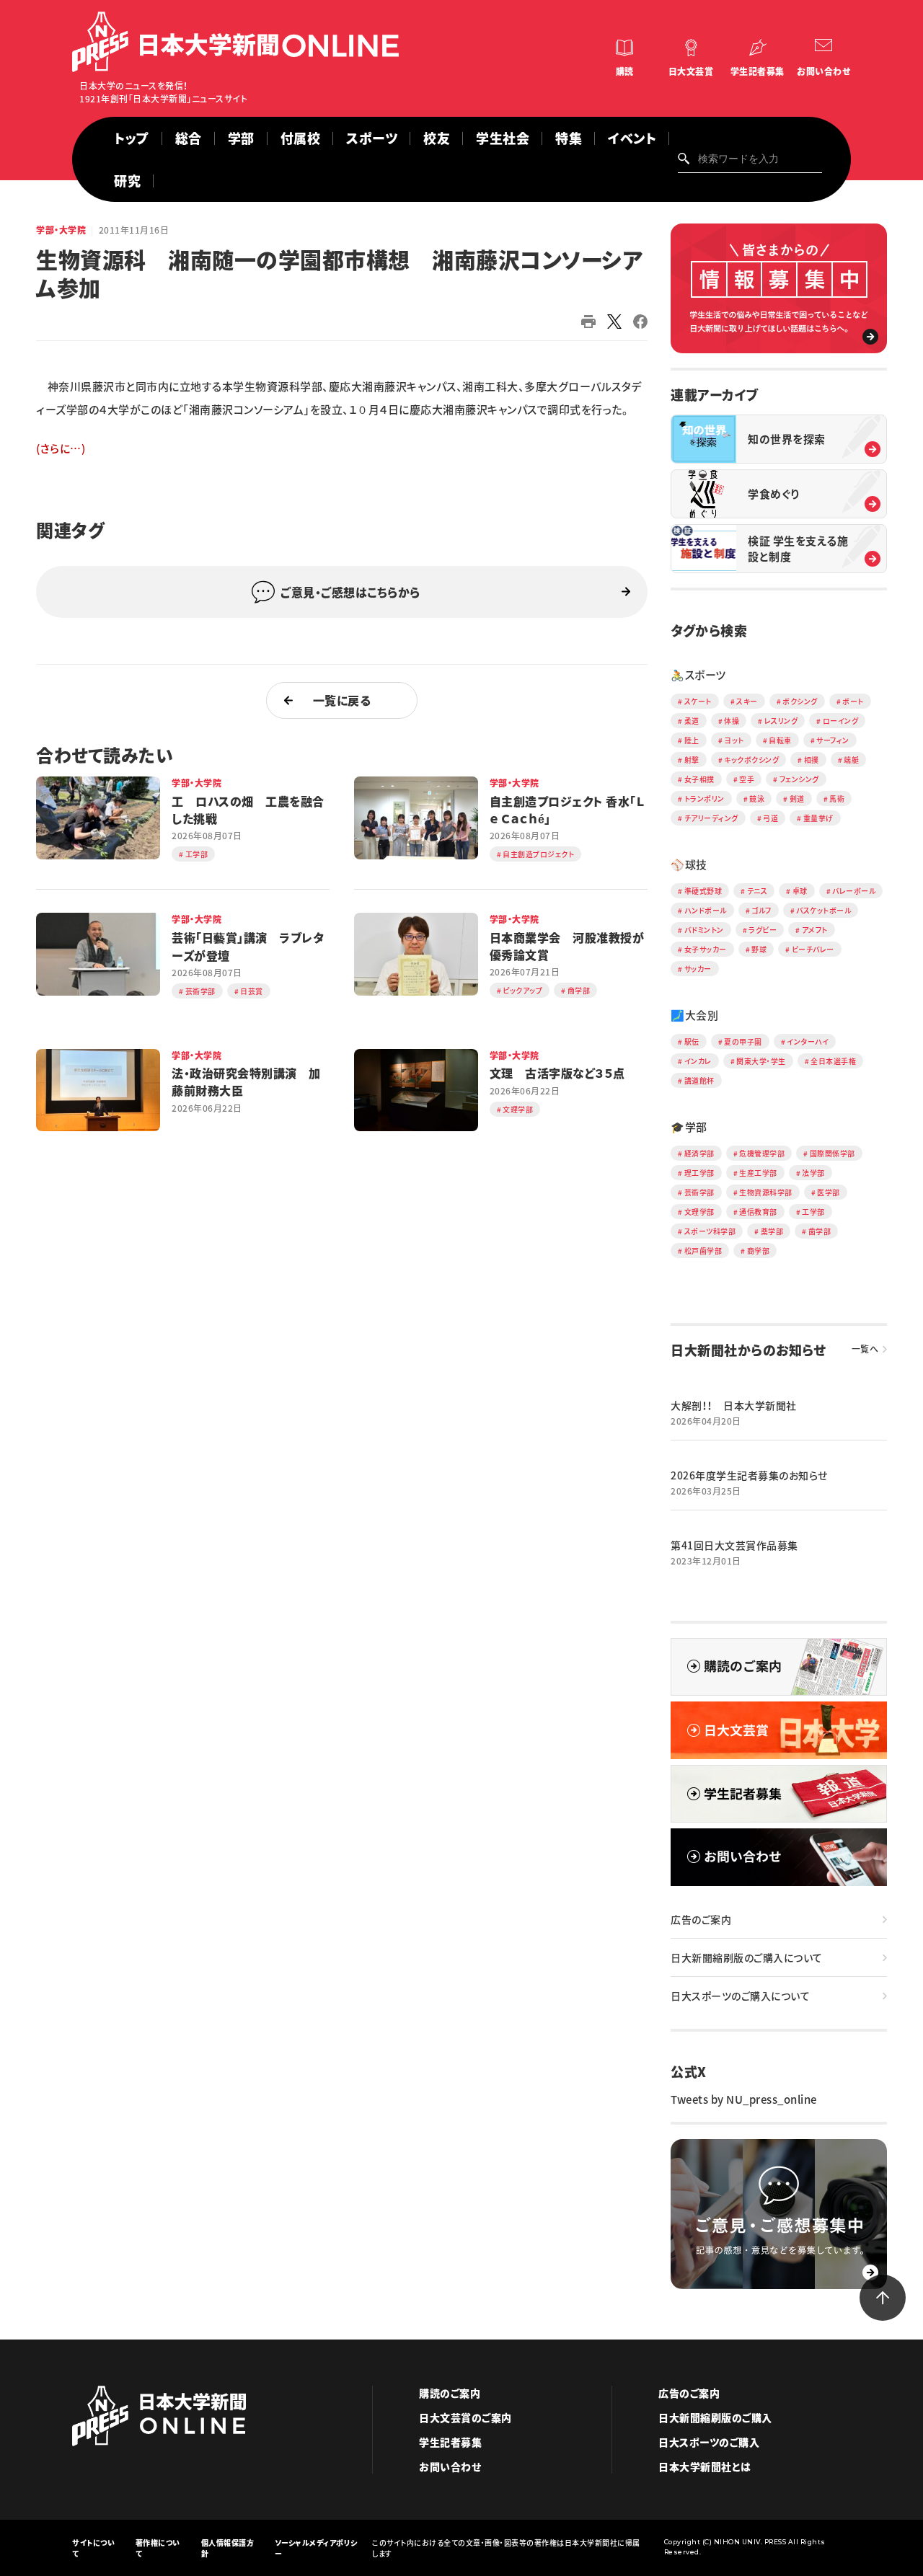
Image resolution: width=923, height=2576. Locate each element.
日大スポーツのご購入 (709, 2442)
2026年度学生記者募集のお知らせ (749, 1475)
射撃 (692, 760)
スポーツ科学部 (710, 1231)
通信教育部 (758, 1212)
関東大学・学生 (761, 1061)
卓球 (800, 891)
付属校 (301, 138)
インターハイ (808, 1041)
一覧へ (865, 1349)
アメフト (815, 930)
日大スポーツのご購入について (740, 1996)
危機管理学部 (762, 1153)
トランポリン (705, 798)
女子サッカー (706, 949)
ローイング (841, 721)
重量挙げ (818, 818)
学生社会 (503, 138)
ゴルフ (761, 910)
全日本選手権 (833, 1061)
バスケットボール (823, 910)
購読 (625, 71)
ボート (853, 701)
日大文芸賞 (691, 71)
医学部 (829, 1192)
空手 (747, 779)
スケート (698, 701)
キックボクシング (751, 760)
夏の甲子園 (743, 1041)
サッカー (698, 969)
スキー (747, 701)
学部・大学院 (61, 230)
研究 (127, 181)
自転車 (780, 740)
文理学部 (699, 1212)
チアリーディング (711, 818)
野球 (759, 949)
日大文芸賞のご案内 (465, 2417)
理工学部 (699, 1173)
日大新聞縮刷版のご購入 (715, 2417)
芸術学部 (699, 1192)
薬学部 (772, 1231)
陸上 (692, 740)
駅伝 (692, 1041)
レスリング (781, 721)
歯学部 (820, 1231)
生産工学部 (758, 1173)
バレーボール (854, 891)
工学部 (813, 1212)
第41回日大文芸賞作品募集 (734, 1545)
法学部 (813, 1173)
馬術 (837, 798)
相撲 (812, 760)
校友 (437, 138)
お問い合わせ (823, 71)
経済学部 (699, 1153)
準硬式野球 (703, 891)
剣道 (797, 798)
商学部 (759, 1251)
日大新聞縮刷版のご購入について (747, 1957)
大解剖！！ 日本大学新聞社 (734, 1405)
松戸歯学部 (703, 1251)
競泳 (757, 798)
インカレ (698, 1061)
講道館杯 (699, 1080)
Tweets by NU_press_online (744, 2099)
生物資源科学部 (766, 1192)
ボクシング (800, 701)
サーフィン (833, 740)
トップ (132, 138)
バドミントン (704, 930)
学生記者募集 (758, 71)
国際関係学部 (833, 1153)
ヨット (734, 740)
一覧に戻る (342, 700)
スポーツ (372, 138)
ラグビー (763, 930)
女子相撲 (699, 779)
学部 (241, 138)
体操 (732, 721)
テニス (758, 891)
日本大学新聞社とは (705, 2466)
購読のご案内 (450, 2393)
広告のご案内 (701, 1919)
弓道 (770, 818)
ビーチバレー (813, 949)
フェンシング (799, 779)
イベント (632, 138)
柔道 (692, 721)
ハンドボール (706, 910)
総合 (189, 138)
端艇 (851, 760)
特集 (569, 138)
